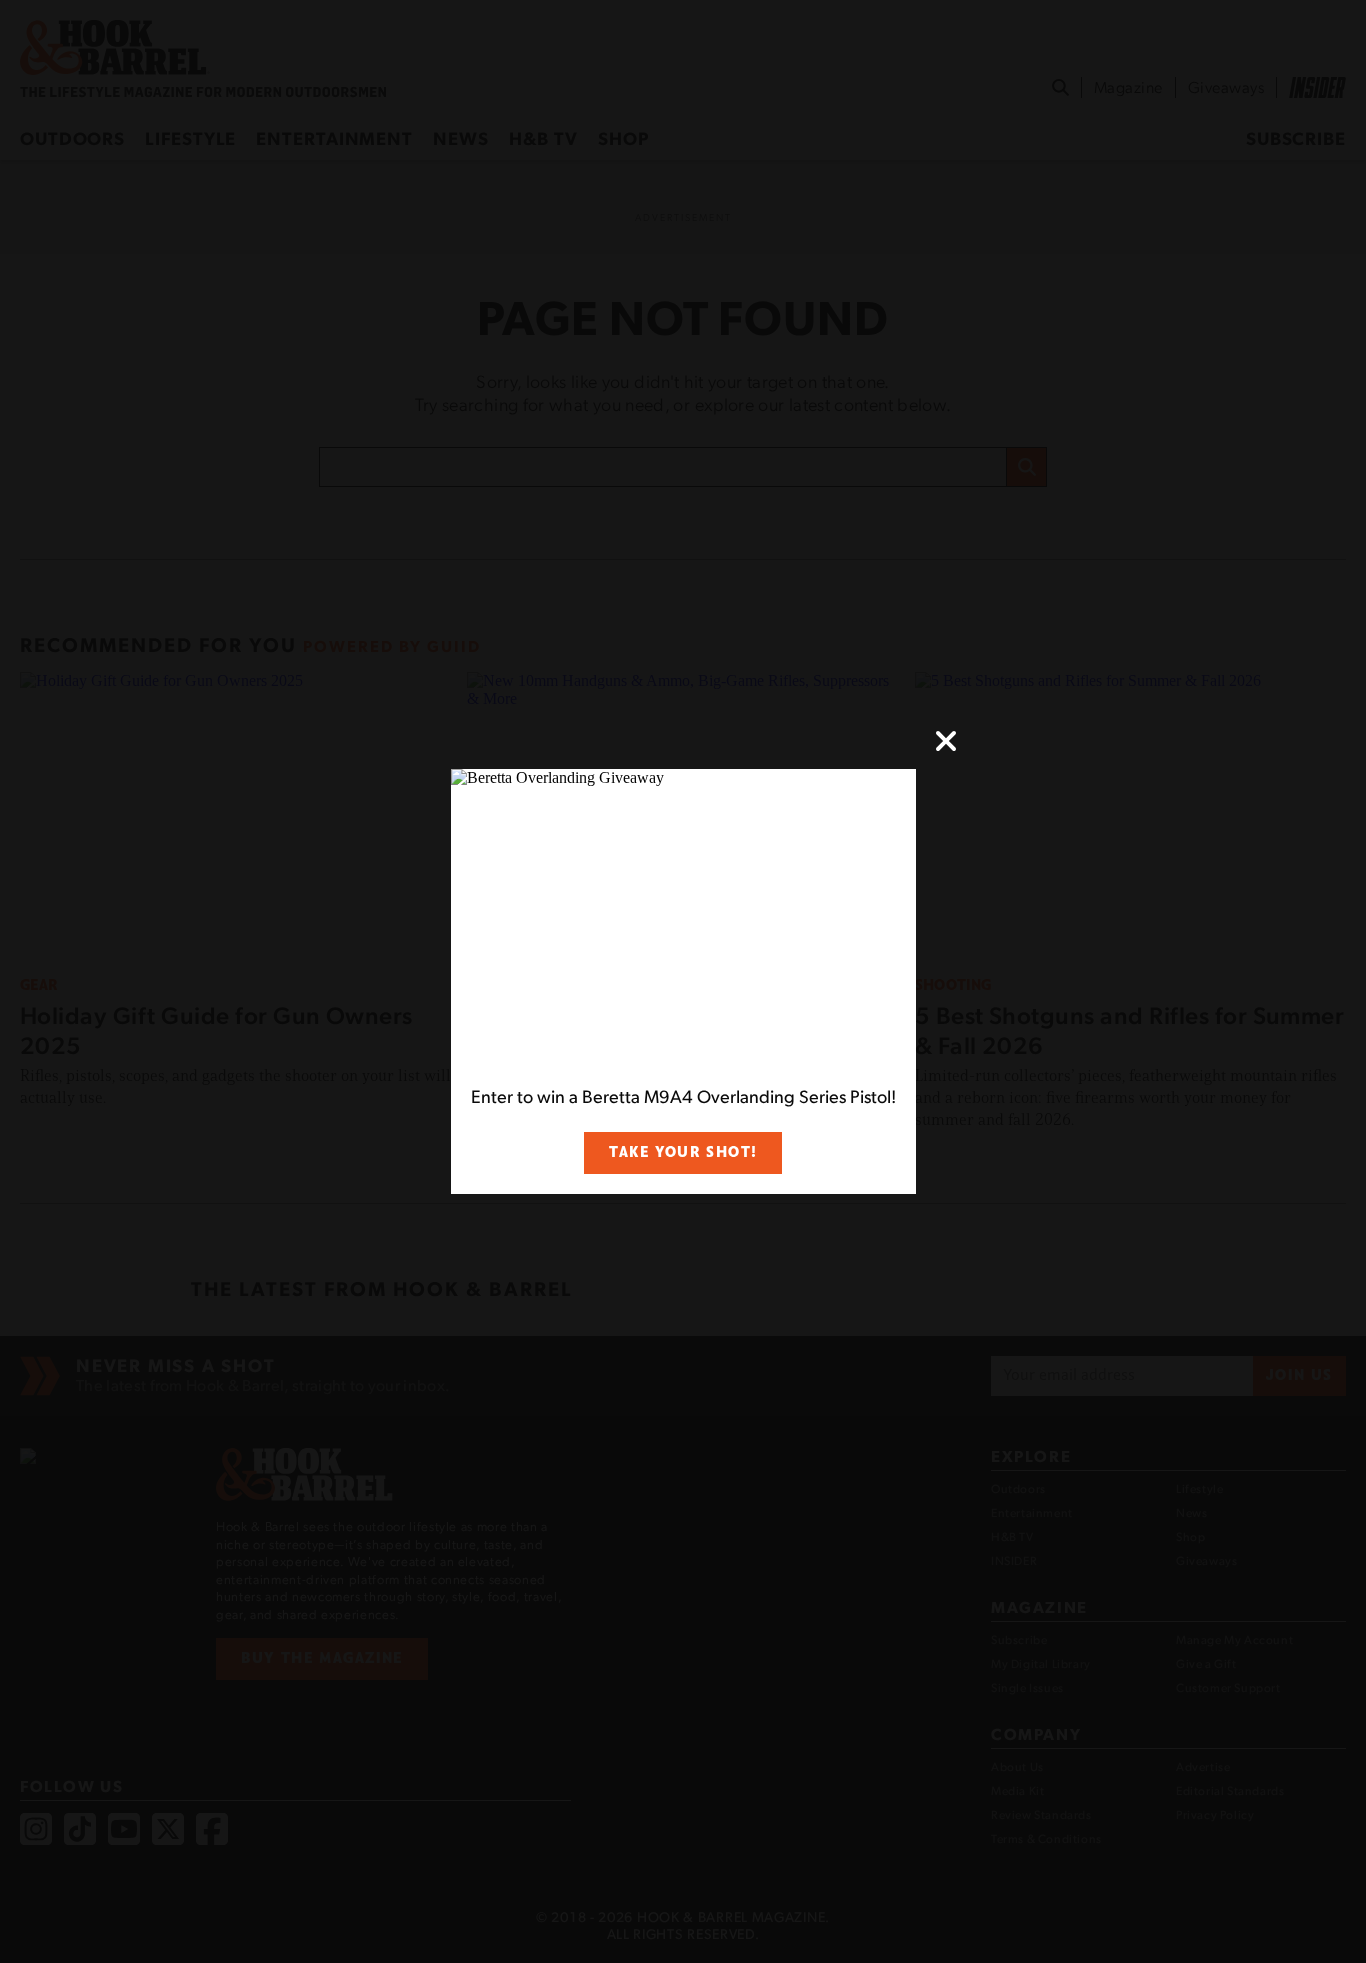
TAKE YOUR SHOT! (683, 1152)
